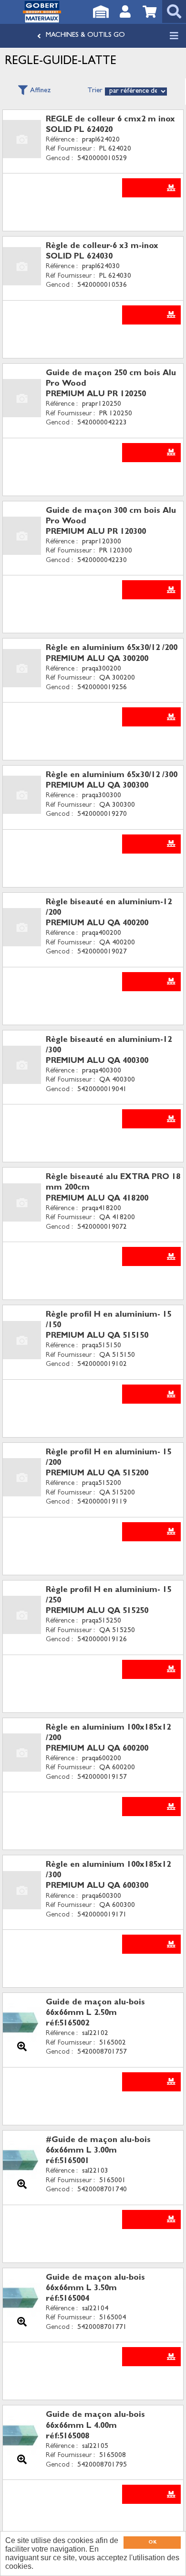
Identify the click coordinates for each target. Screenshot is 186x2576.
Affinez (41, 91)
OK (152, 2543)
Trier (95, 91)
